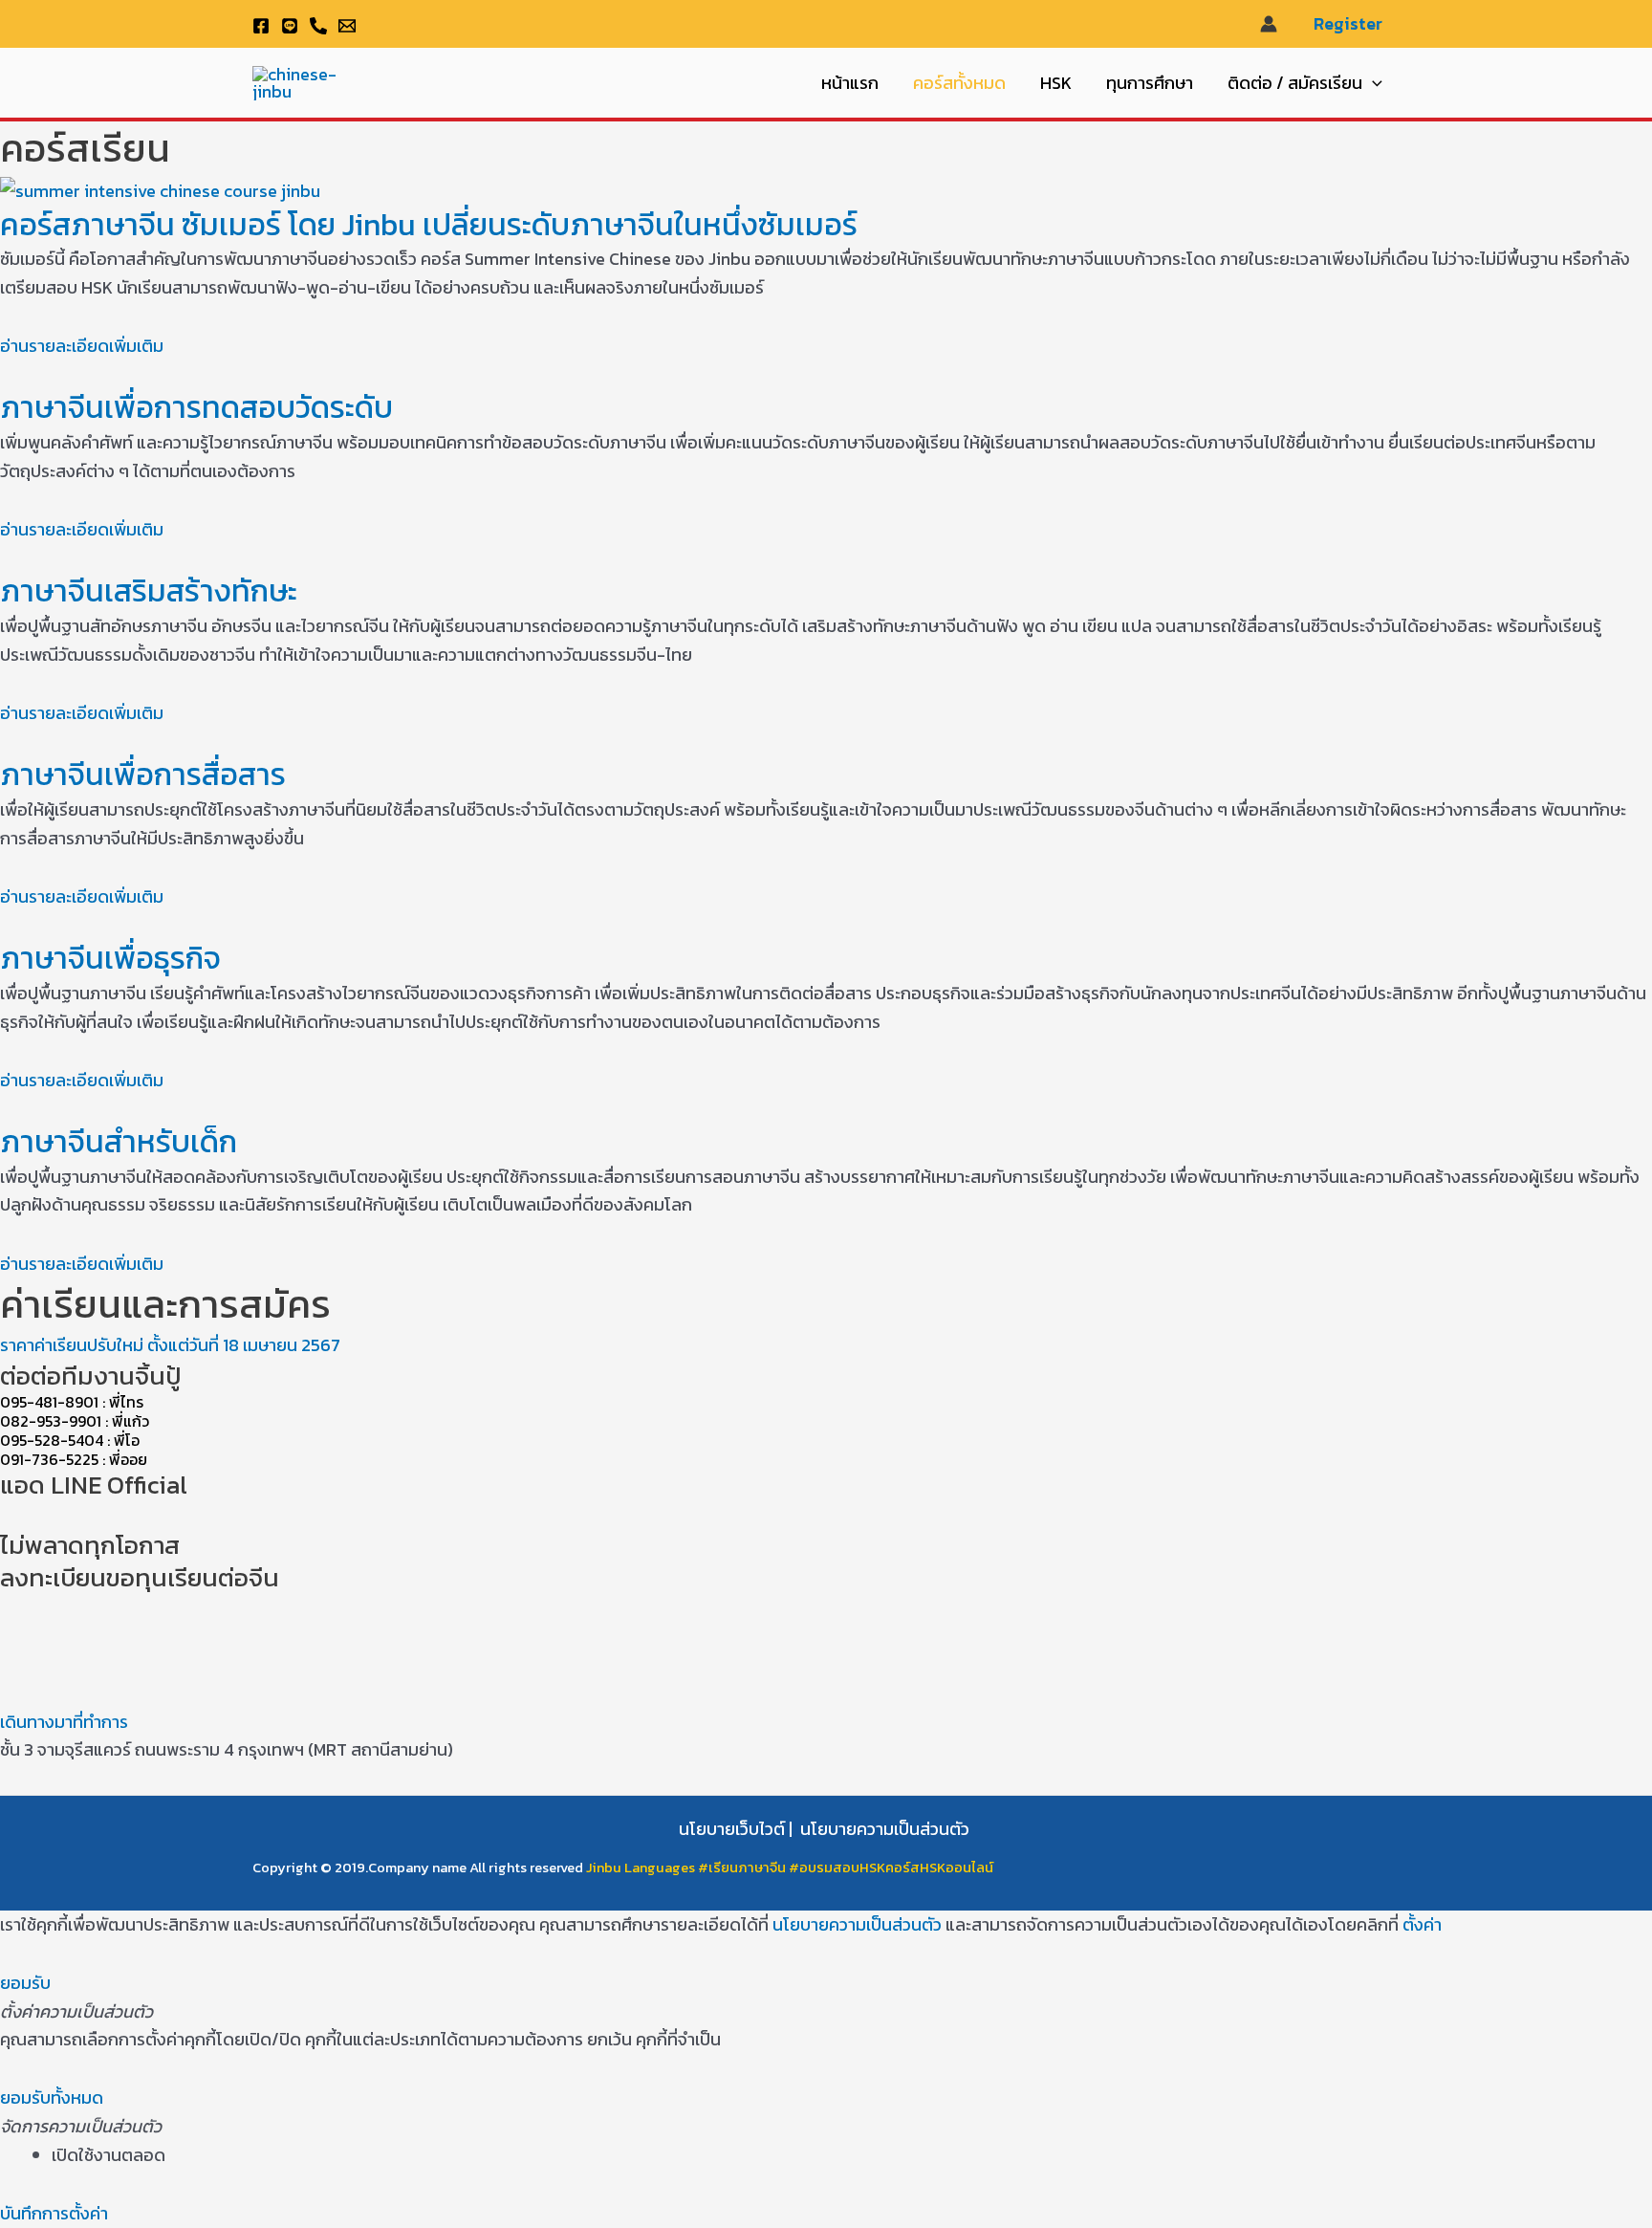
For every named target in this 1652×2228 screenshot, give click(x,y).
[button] (1372, 83)
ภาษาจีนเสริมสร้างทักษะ (149, 591)
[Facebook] (261, 26)
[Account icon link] (1269, 24)
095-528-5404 (52, 1440)
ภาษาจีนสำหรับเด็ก (119, 1142)
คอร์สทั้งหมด (959, 83)
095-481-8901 (49, 1402)
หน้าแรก (850, 83)
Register (1348, 24)
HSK (1056, 83)
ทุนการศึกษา (1150, 83)
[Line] (290, 26)
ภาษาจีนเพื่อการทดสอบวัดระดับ (196, 407)
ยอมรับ (25, 1983)
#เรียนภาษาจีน (743, 1868)
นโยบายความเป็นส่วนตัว (885, 1829)
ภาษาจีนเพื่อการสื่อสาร (143, 775)
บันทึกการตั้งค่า (54, 2213)
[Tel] (318, 26)
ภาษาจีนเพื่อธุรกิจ (110, 958)
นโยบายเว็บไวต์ (732, 1829)
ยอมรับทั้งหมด (52, 2097)
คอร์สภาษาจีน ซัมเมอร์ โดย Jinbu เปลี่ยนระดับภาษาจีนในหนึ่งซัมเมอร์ (429, 225)
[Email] (347, 26)
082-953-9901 (51, 1421)
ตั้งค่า (1422, 1924)
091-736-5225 (49, 1459)
